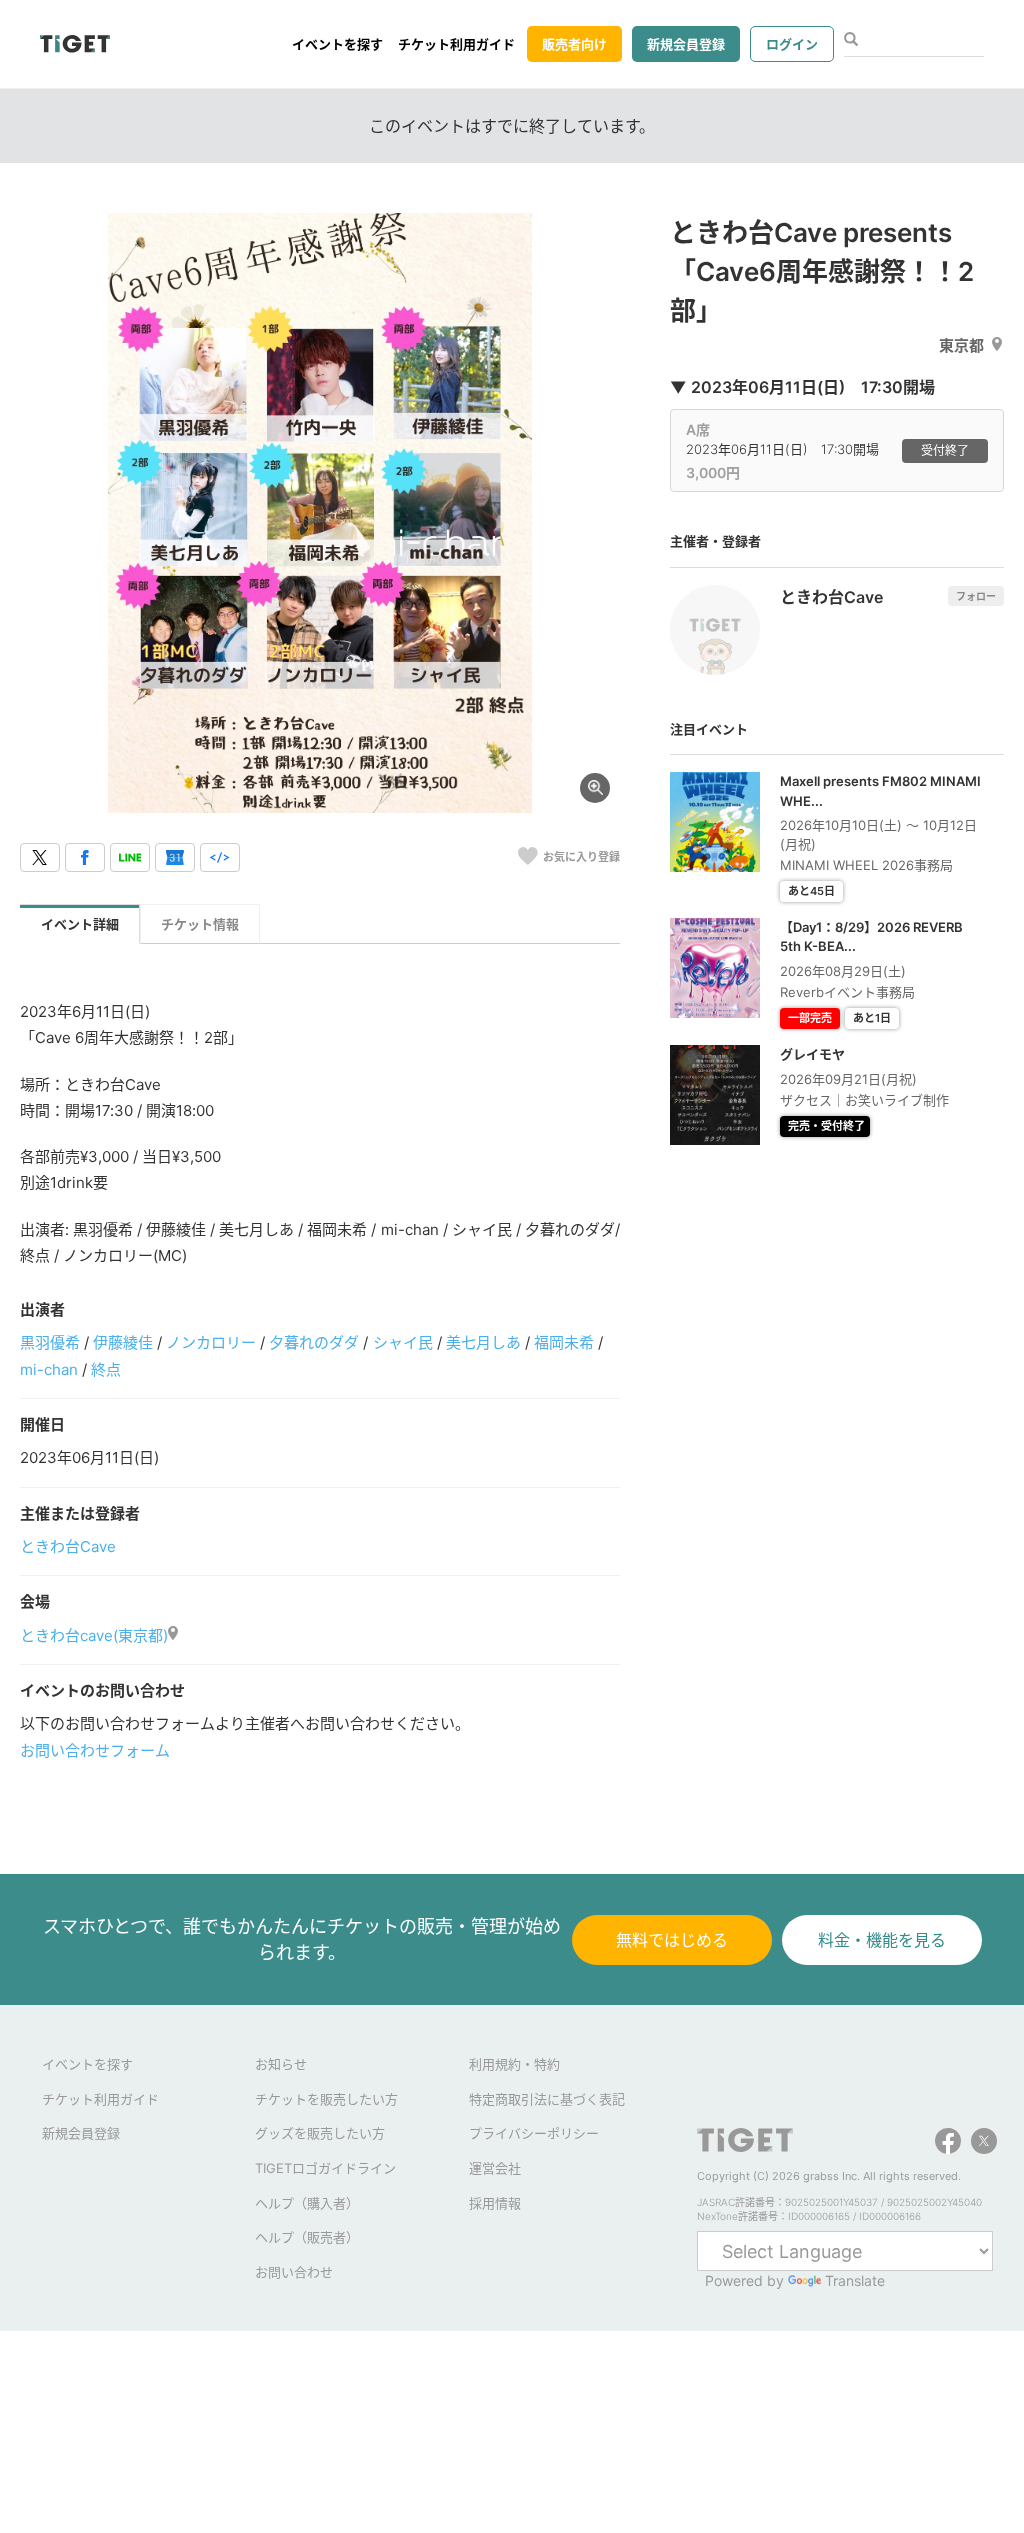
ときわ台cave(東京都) (94, 1635)
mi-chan (49, 1369)
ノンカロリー (211, 1342)
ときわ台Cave (68, 1546)
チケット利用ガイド (456, 44)
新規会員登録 (686, 44)
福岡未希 (564, 1342)
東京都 (961, 345)
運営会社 (495, 2168)
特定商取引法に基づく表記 (547, 2099)
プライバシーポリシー (534, 2133)
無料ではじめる (672, 1940)
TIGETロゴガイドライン (325, 2168)
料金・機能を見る (882, 1940)
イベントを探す (337, 44)
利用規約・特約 (514, 2064)
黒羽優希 (50, 1342)
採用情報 (495, 2203)
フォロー (976, 596)
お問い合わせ (294, 2272)
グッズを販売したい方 (320, 2133)
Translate (855, 2280)
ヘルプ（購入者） (307, 2203)
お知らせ (281, 2064)
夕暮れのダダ (314, 1342)
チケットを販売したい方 (326, 2099)
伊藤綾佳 (123, 1342)
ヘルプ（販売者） (307, 2237)
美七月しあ (483, 1342)
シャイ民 (403, 1342)
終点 (106, 1369)
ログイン (792, 44)
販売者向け (574, 44)
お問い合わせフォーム (95, 1750)
